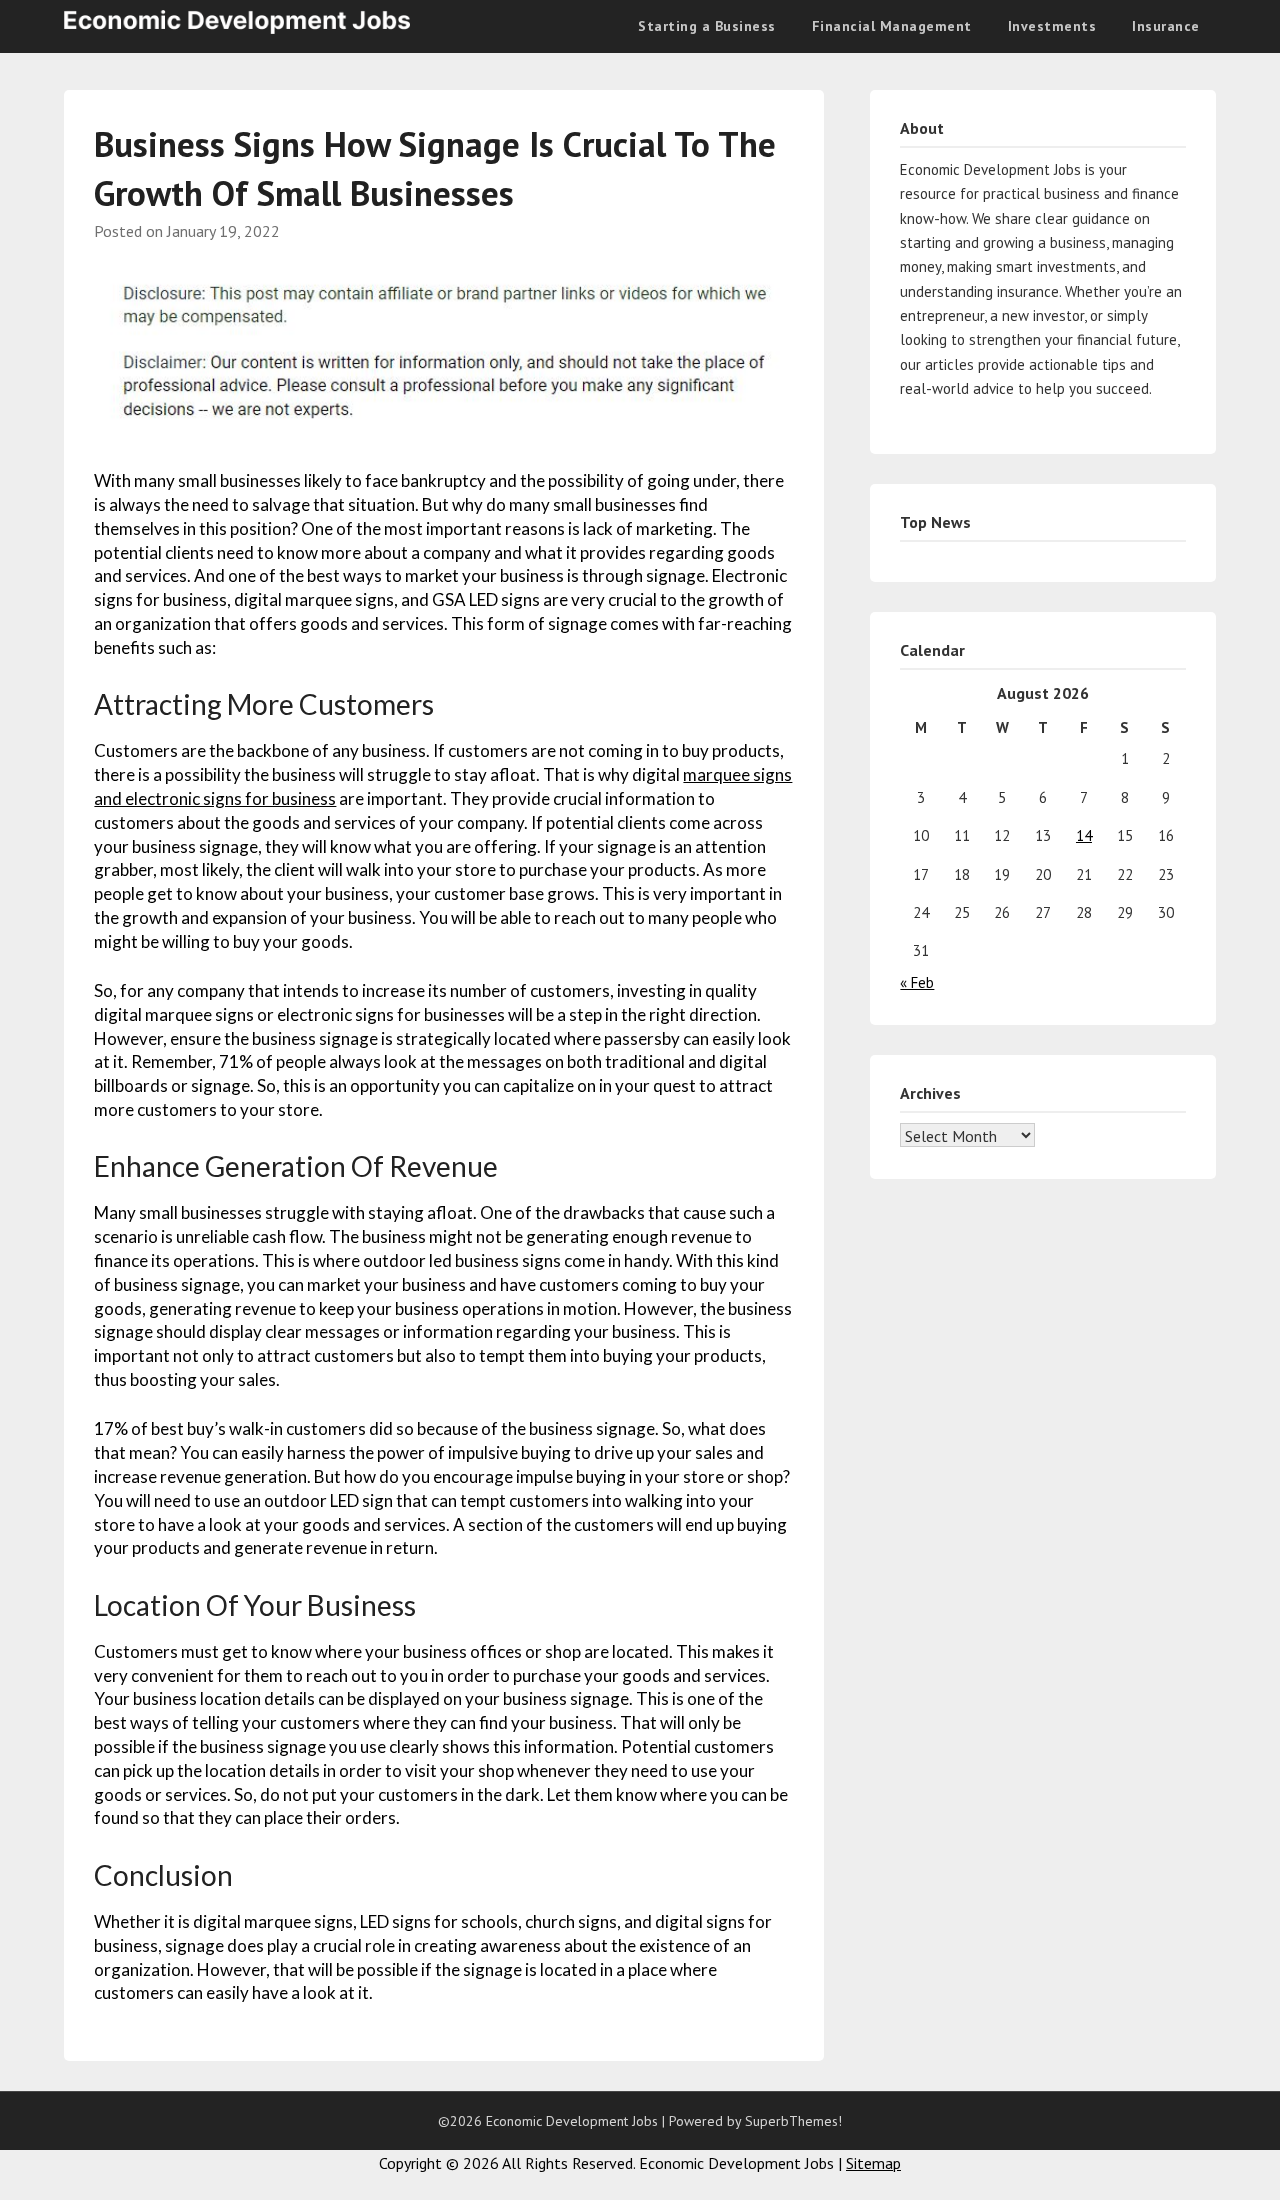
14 (1084, 835)
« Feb (917, 982)
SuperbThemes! (793, 2121)
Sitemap (873, 2163)
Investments (1052, 26)
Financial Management (892, 26)
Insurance (1166, 26)
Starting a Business (707, 26)
